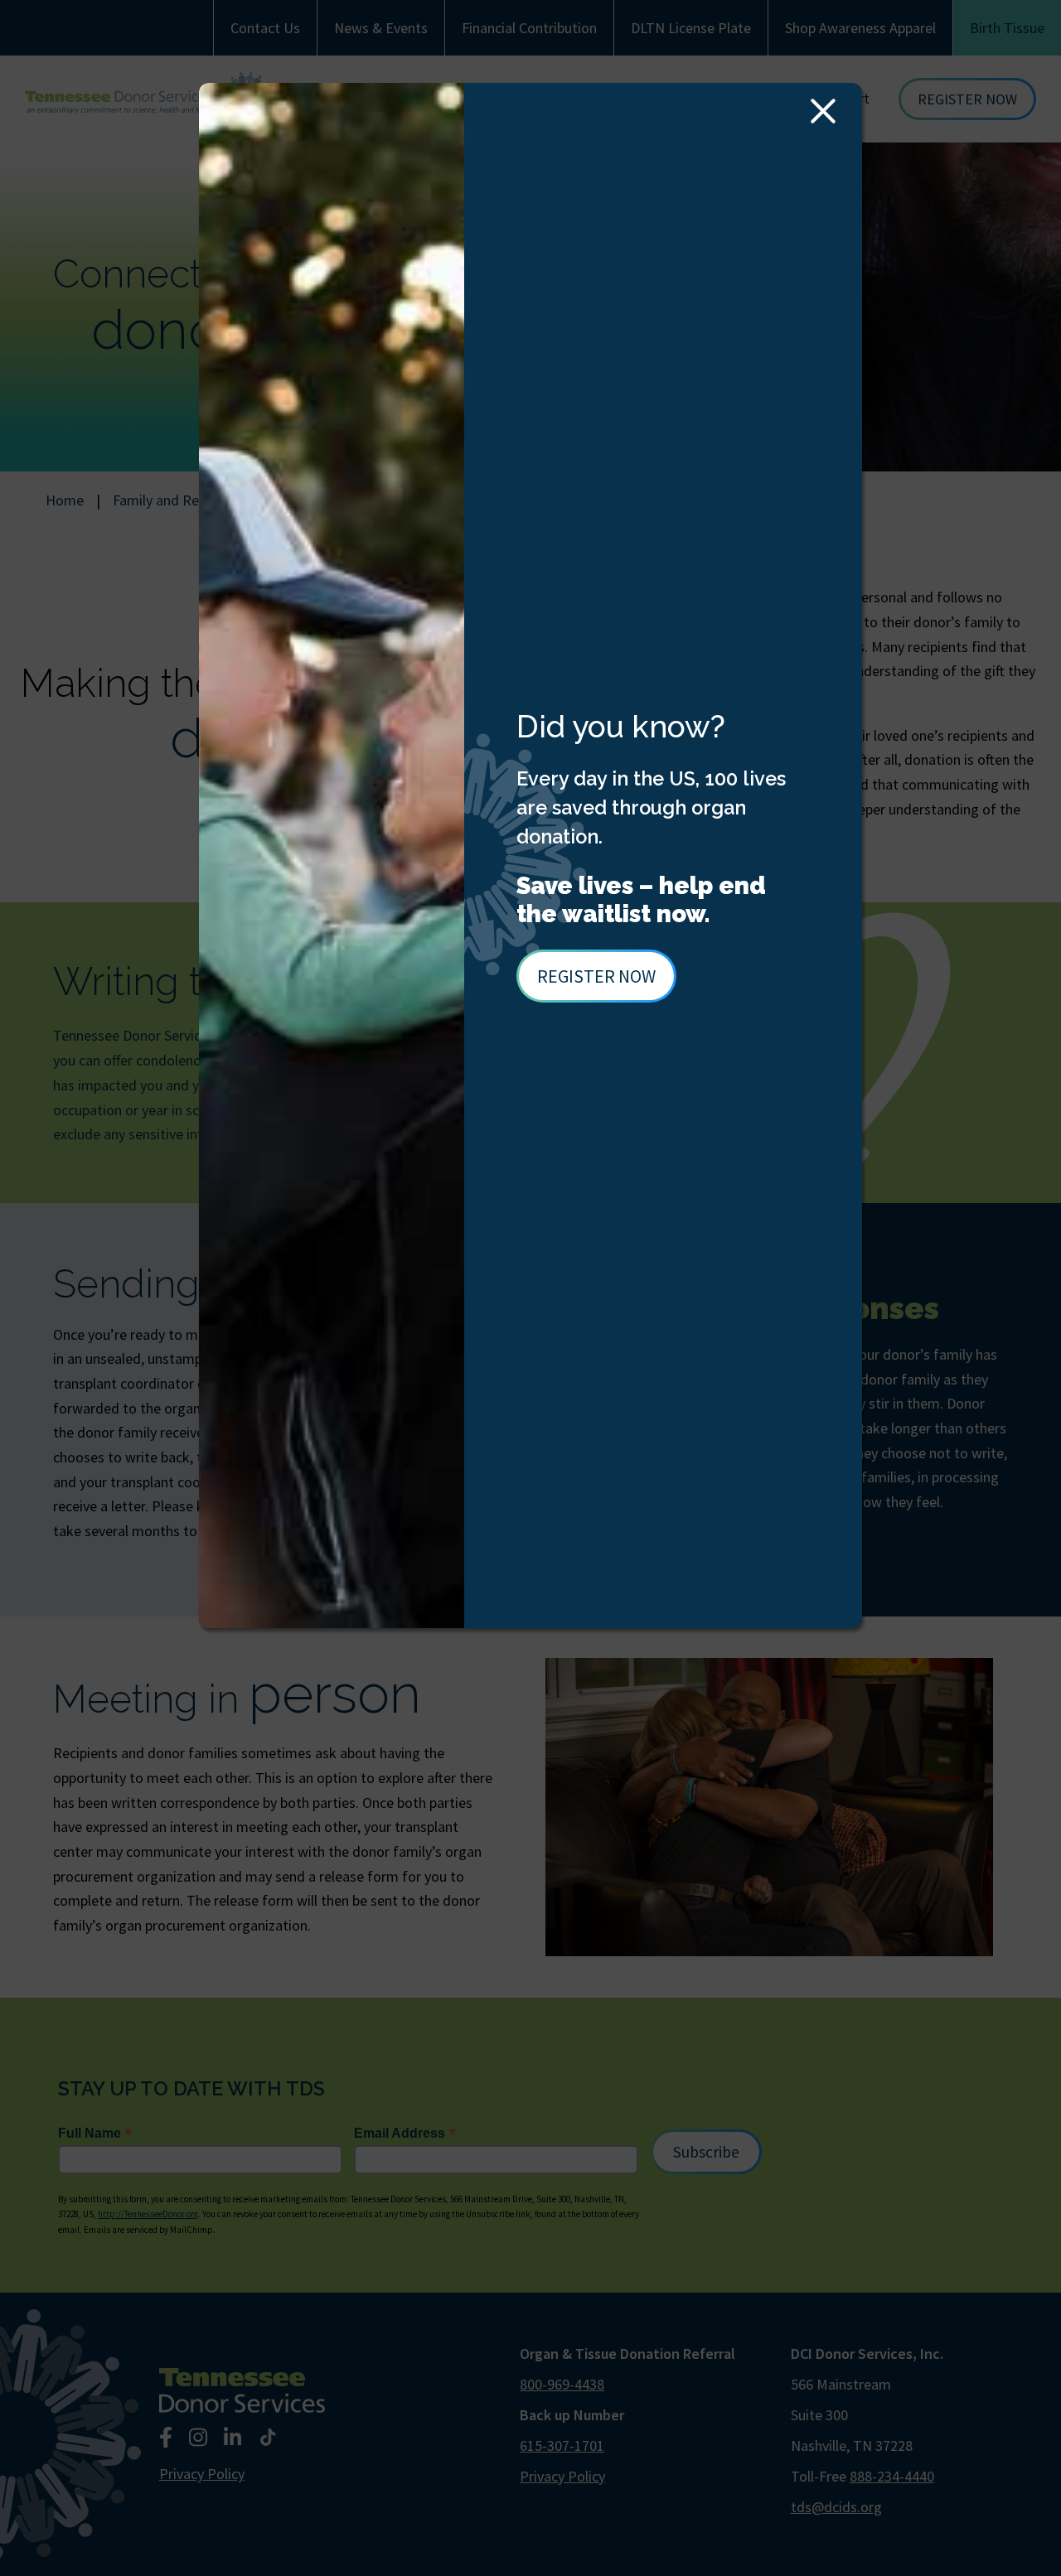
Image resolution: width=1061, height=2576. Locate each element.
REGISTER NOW (596, 976)
